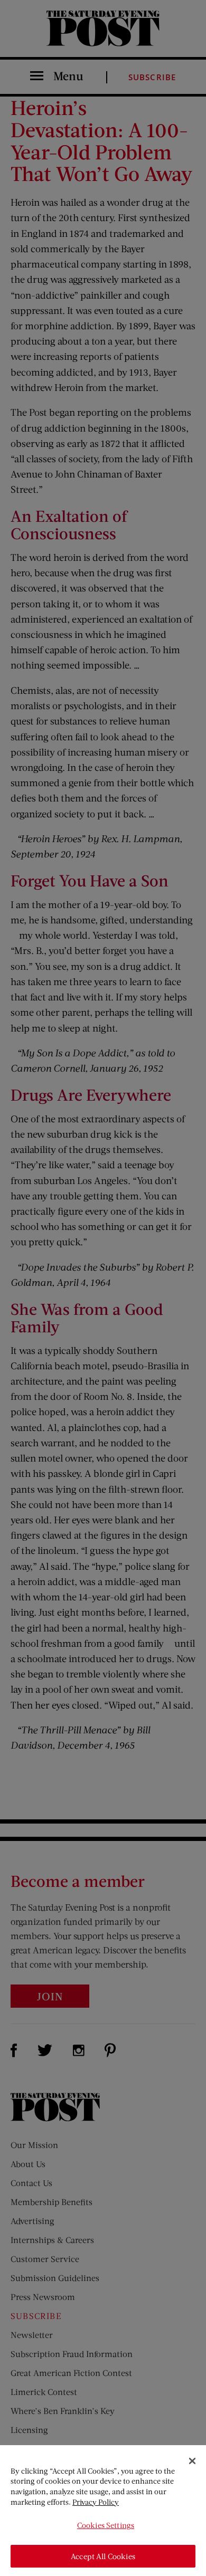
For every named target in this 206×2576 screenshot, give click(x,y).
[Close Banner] (192, 2461)
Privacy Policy (96, 2502)
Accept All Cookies (103, 2556)
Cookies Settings (106, 2525)
